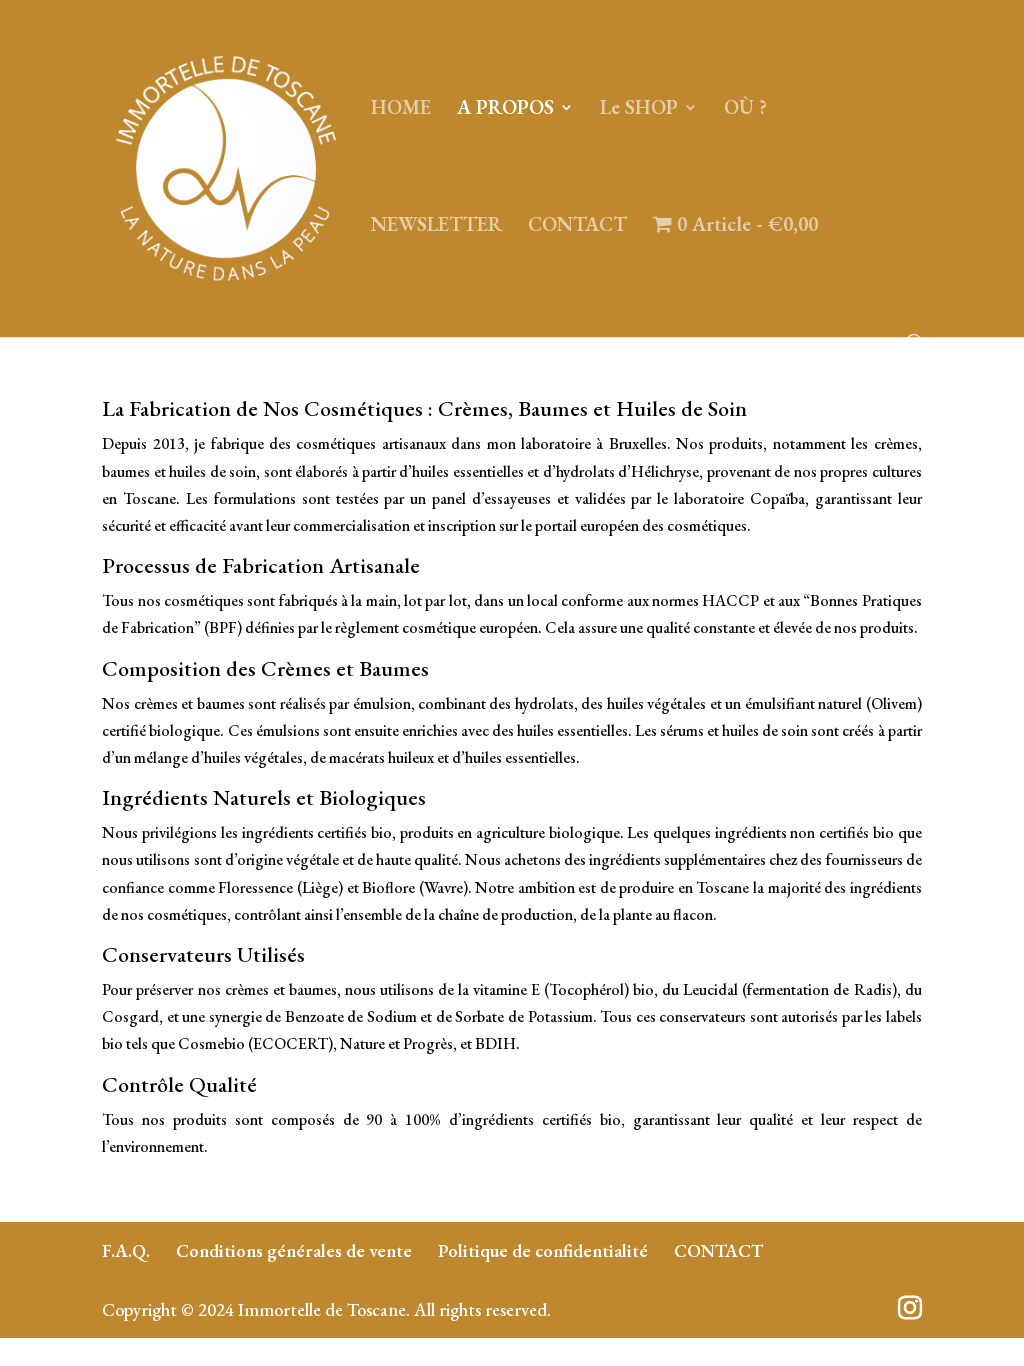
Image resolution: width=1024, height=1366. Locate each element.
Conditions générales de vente (294, 1250)
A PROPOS (505, 110)
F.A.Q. (126, 1250)
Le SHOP (639, 110)
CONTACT (577, 227)
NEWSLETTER (436, 227)
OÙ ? (745, 110)
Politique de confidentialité (543, 1250)
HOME (401, 110)
